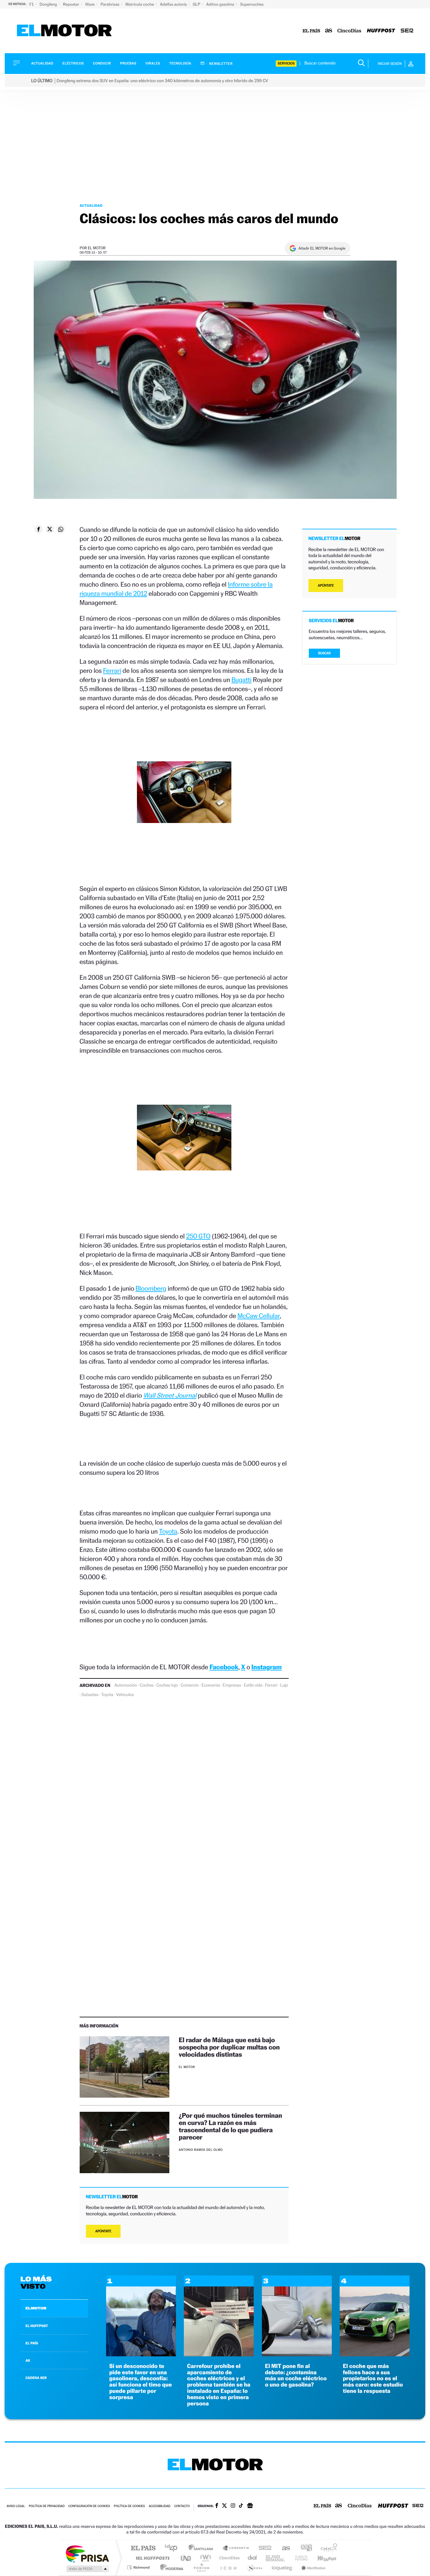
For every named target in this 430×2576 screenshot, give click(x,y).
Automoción (126, 1685)
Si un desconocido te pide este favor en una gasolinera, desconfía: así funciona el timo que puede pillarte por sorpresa (141, 2382)
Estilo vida (253, 1685)
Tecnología (180, 63)
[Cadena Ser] (407, 31)
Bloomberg (151, 1288)
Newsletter (221, 64)
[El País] (311, 31)
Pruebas (128, 63)
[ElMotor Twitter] (224, 2506)
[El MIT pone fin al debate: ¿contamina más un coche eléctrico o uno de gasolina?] (297, 2355)
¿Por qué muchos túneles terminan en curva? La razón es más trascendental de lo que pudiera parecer (230, 2126)
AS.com (283, 2548)
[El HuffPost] (381, 31)
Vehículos (125, 1695)
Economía (211, 1685)
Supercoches (252, 4)
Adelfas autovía (174, 4)
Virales (153, 63)
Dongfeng (49, 4)
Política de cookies (130, 2506)
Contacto (182, 2506)
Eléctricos (73, 63)
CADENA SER (36, 2378)
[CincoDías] (349, 31)
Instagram (267, 1667)
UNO (186, 2558)
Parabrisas (111, 4)
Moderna (170, 2567)
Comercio (190, 1685)
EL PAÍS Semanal (276, 2558)
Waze (90, 4)
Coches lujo (167, 1685)
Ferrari (112, 671)
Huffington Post (151, 2558)
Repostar (71, 4)
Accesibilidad (159, 2506)
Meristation (313, 2567)
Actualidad (42, 63)
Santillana (203, 2548)
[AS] (329, 31)
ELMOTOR (36, 2308)
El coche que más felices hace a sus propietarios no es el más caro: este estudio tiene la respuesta (373, 2379)
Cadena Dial (252, 2558)
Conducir (102, 63)
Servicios (286, 63)
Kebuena (321, 2558)
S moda (255, 2567)
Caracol (327, 2548)
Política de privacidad (47, 2506)
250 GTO (198, 1236)
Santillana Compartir (236, 2548)
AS (28, 2360)
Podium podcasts (201, 2567)
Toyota (168, 1531)
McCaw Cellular (258, 1316)
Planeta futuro (299, 2558)
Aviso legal (16, 2506)
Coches (147, 1685)
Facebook (224, 1667)
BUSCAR (325, 653)
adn (304, 2548)
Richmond (139, 2567)
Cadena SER (263, 2548)
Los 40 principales (173, 2548)
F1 (32, 4)
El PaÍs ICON (228, 2567)
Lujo (284, 1685)
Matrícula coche (140, 4)
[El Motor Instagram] (233, 2506)
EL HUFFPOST (37, 2326)
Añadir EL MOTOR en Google (322, 248)
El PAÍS (143, 2548)
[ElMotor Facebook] (217, 2506)
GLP (197, 4)
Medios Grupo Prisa (87, 2569)
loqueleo (282, 2567)
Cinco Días (229, 2558)
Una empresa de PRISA (87, 2553)
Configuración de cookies (89, 2506)
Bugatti (241, 680)
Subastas (90, 1695)
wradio (204, 2558)
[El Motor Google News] (250, 2506)
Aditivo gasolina (221, 4)
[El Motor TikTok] (241, 2506)
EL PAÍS (32, 2343)
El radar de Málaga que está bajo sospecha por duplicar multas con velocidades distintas (229, 2047)
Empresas (232, 1685)
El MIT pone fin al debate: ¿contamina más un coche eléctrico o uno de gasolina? (296, 2376)
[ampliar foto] (184, 798)
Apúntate (103, 2231)
